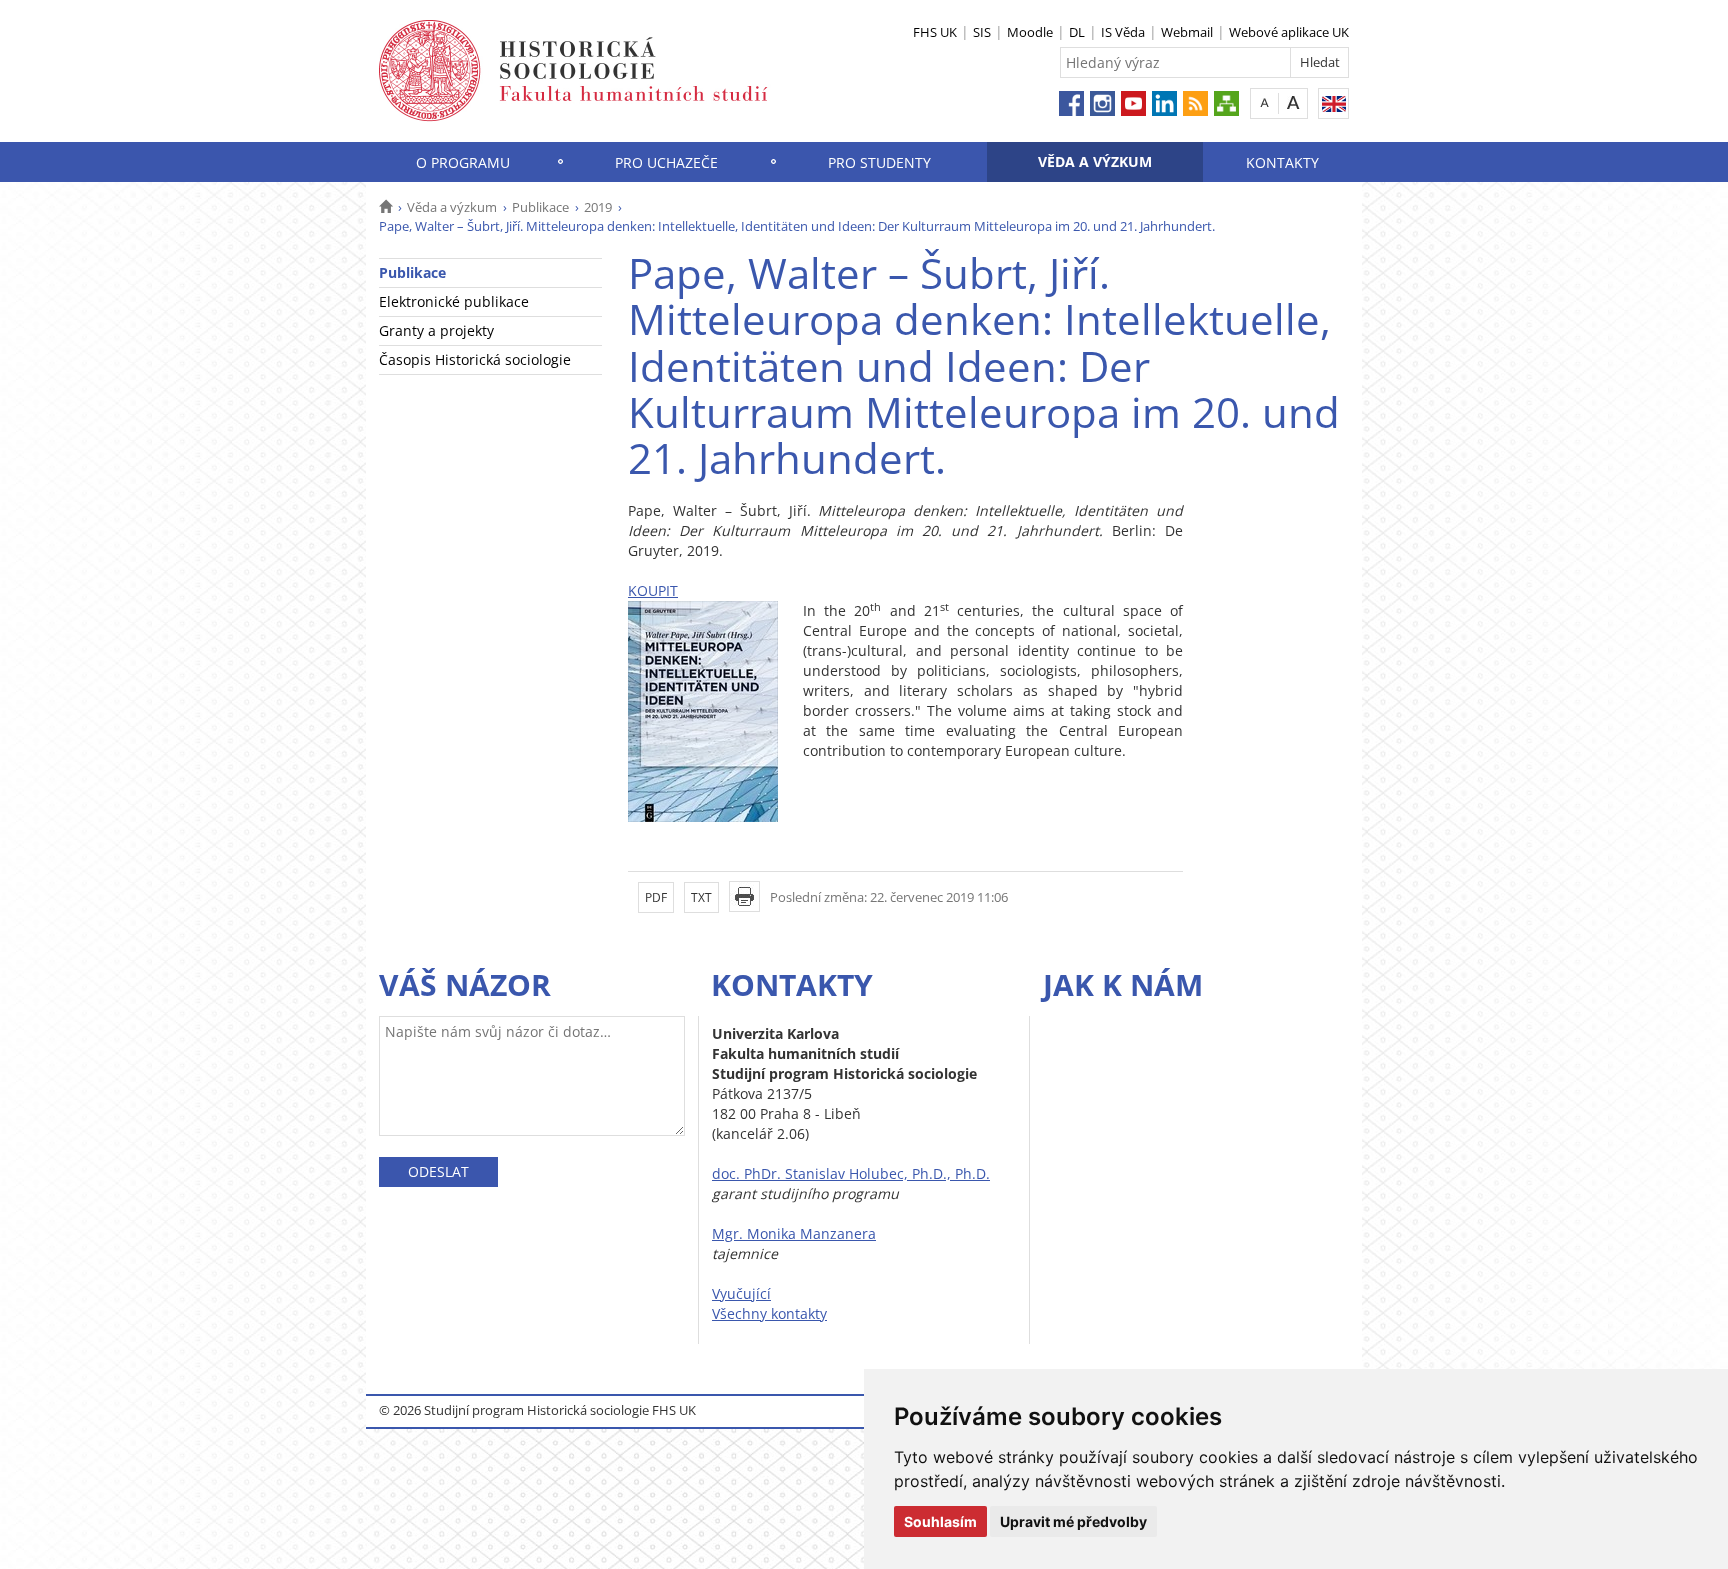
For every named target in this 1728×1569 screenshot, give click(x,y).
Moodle (1030, 32)
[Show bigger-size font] (1293, 102)
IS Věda (1123, 32)
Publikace (540, 207)
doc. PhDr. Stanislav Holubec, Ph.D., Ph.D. (851, 1173)
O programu (463, 162)
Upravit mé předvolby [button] (1073, 1521)
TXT (701, 897)
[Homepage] (385, 207)
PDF (656, 897)
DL (1077, 32)
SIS (982, 32)
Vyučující (741, 1293)
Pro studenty (879, 162)
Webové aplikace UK (1289, 32)
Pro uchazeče (666, 162)
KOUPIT (653, 590)
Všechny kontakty (769, 1313)
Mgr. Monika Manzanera (794, 1233)
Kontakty (1282, 162)
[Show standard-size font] (1264, 102)
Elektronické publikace (454, 301)
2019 (598, 207)
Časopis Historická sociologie (475, 359)
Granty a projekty (436, 330)
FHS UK (935, 32)
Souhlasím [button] (940, 1521)
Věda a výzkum (1095, 161)
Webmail (1187, 32)
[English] (1333, 103)
